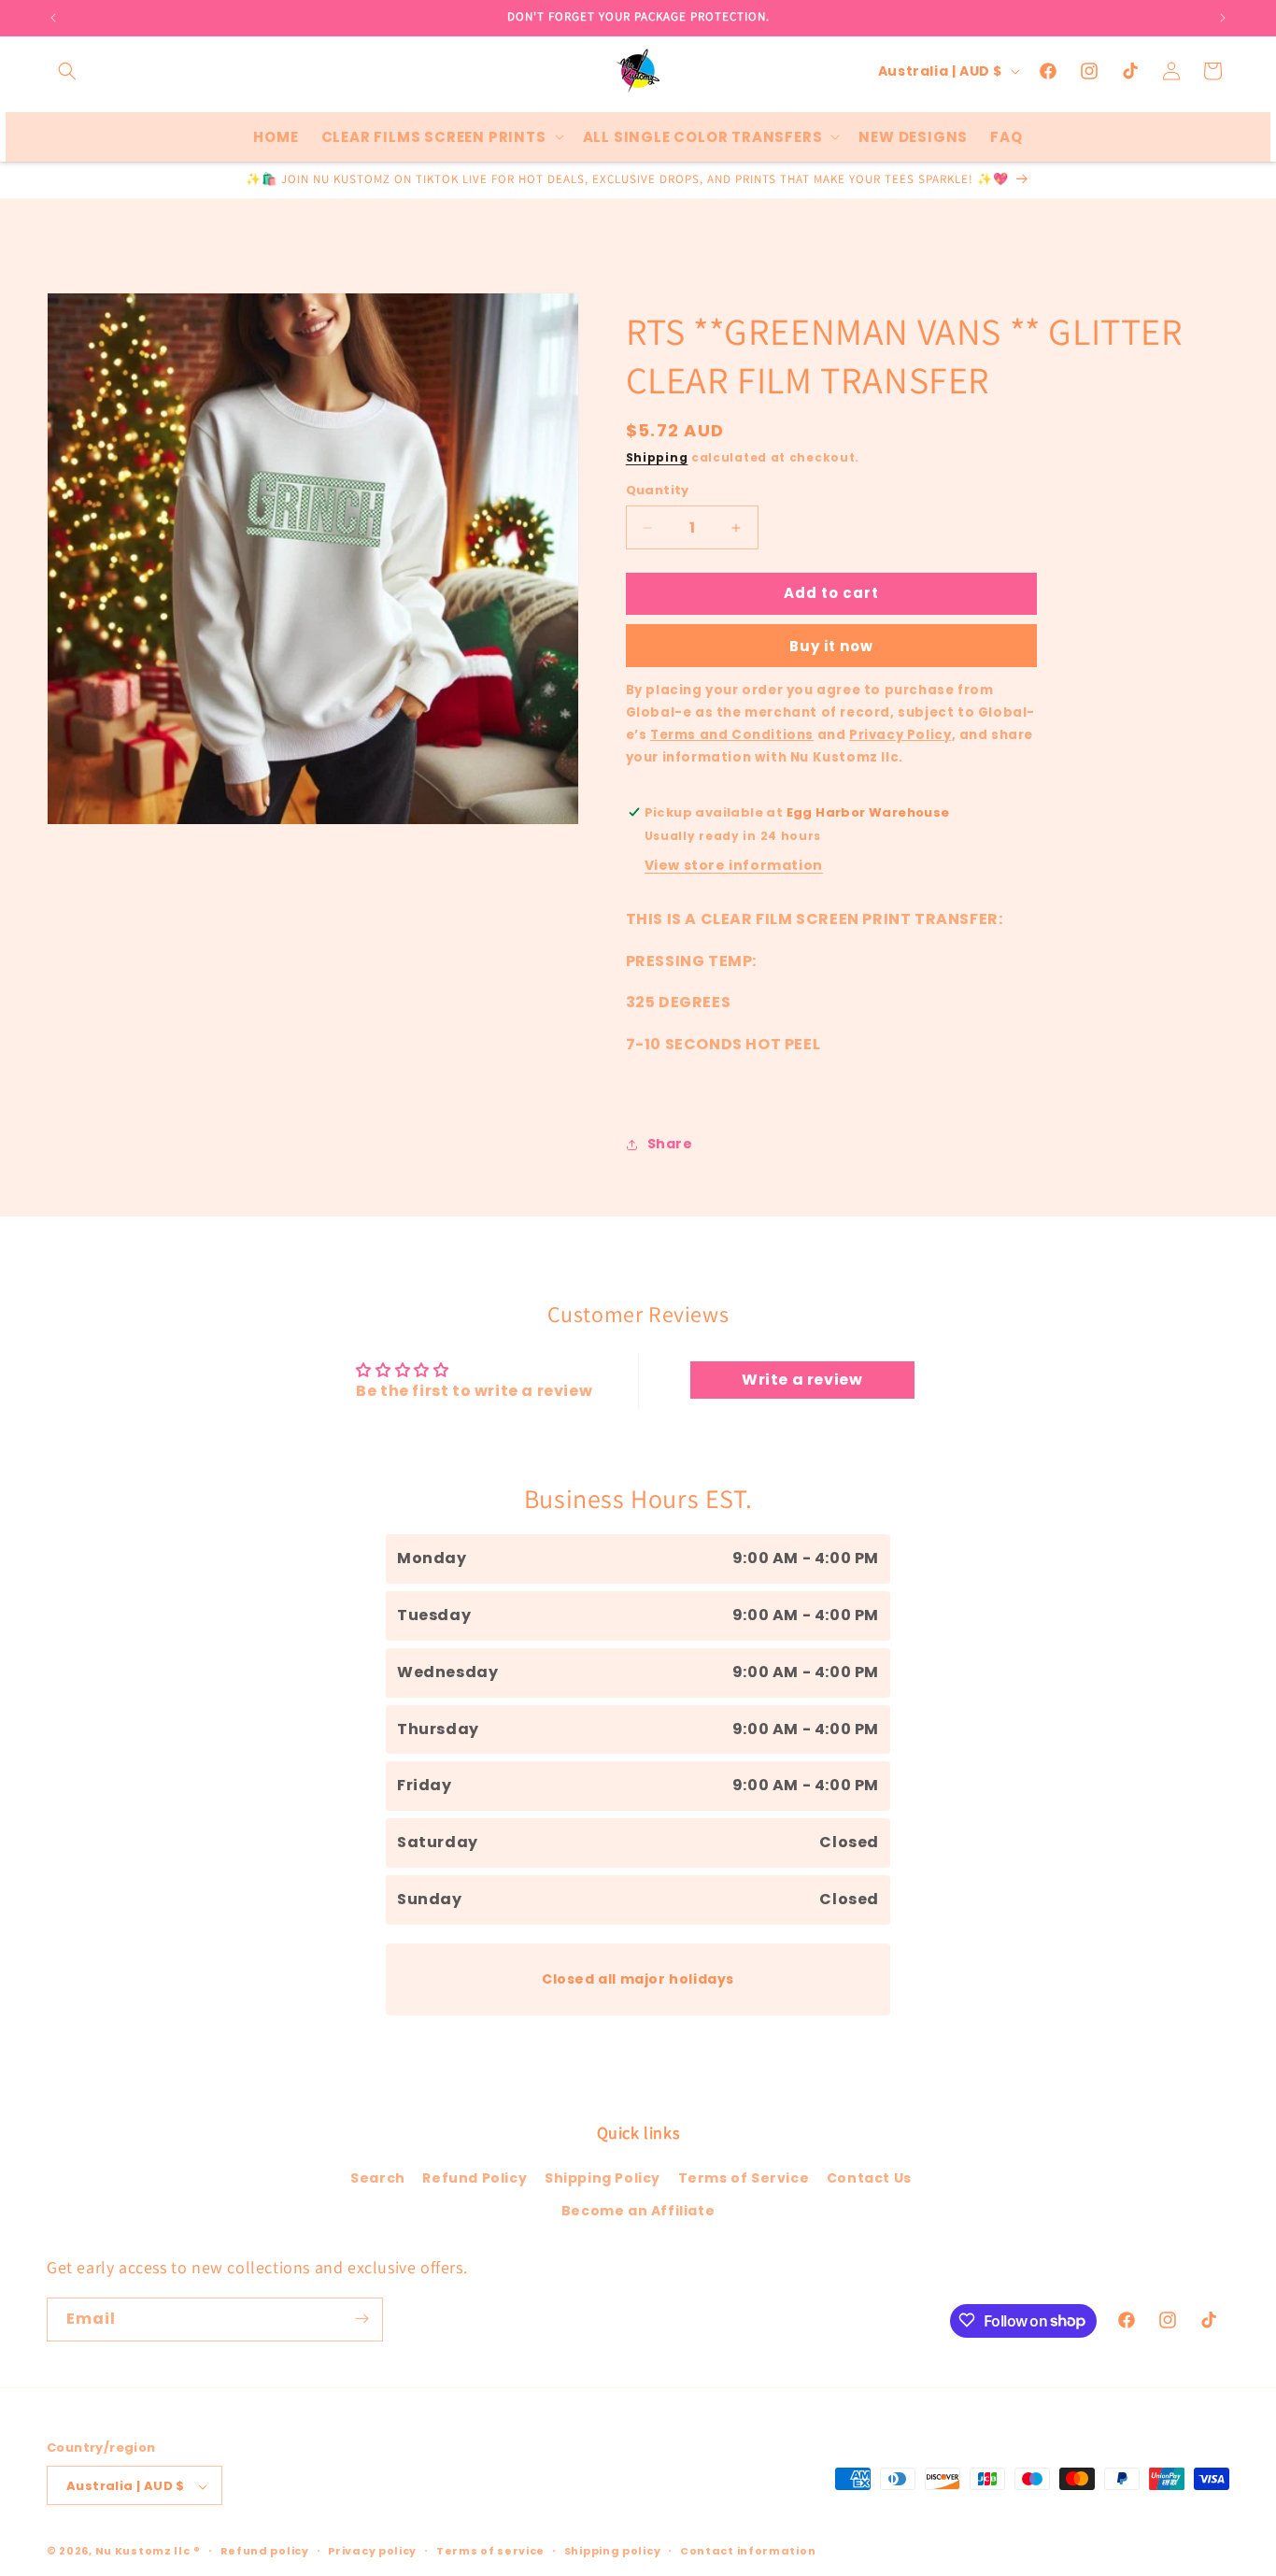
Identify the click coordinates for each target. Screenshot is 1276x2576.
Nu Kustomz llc (143, 2552)
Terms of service (490, 2551)
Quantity (658, 491)
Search (378, 2178)
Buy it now (831, 646)
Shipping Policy (603, 2178)
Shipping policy (613, 2551)
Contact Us (869, 2178)
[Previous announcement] (53, 18)
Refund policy (265, 2551)
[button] (67, 71)
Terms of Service (744, 2178)
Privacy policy (372, 2551)
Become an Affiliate (638, 2212)
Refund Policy (475, 2178)
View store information (734, 865)
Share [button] (670, 1145)
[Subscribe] (362, 2319)
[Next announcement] (1223, 18)
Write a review (802, 1381)
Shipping (657, 457)
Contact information (748, 2551)
